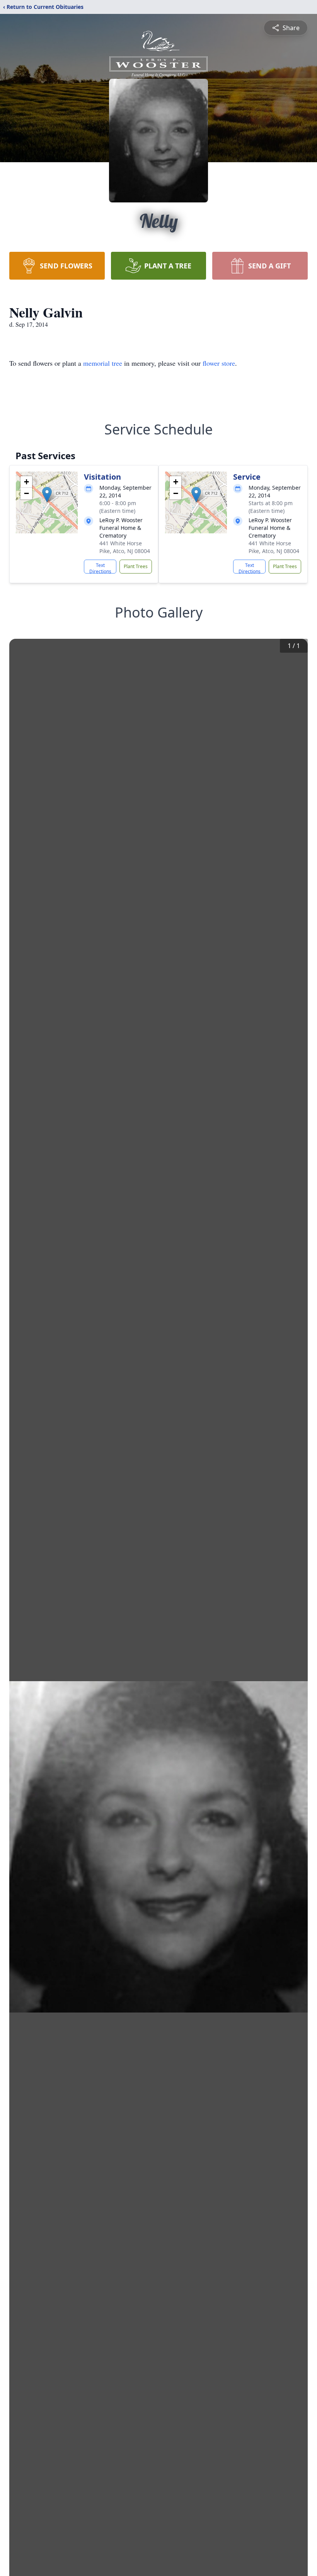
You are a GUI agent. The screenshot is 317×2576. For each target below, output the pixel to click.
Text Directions (100, 568)
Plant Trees (136, 566)
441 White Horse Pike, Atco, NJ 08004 (125, 547)
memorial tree (103, 363)
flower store (219, 363)
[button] (47, 495)
